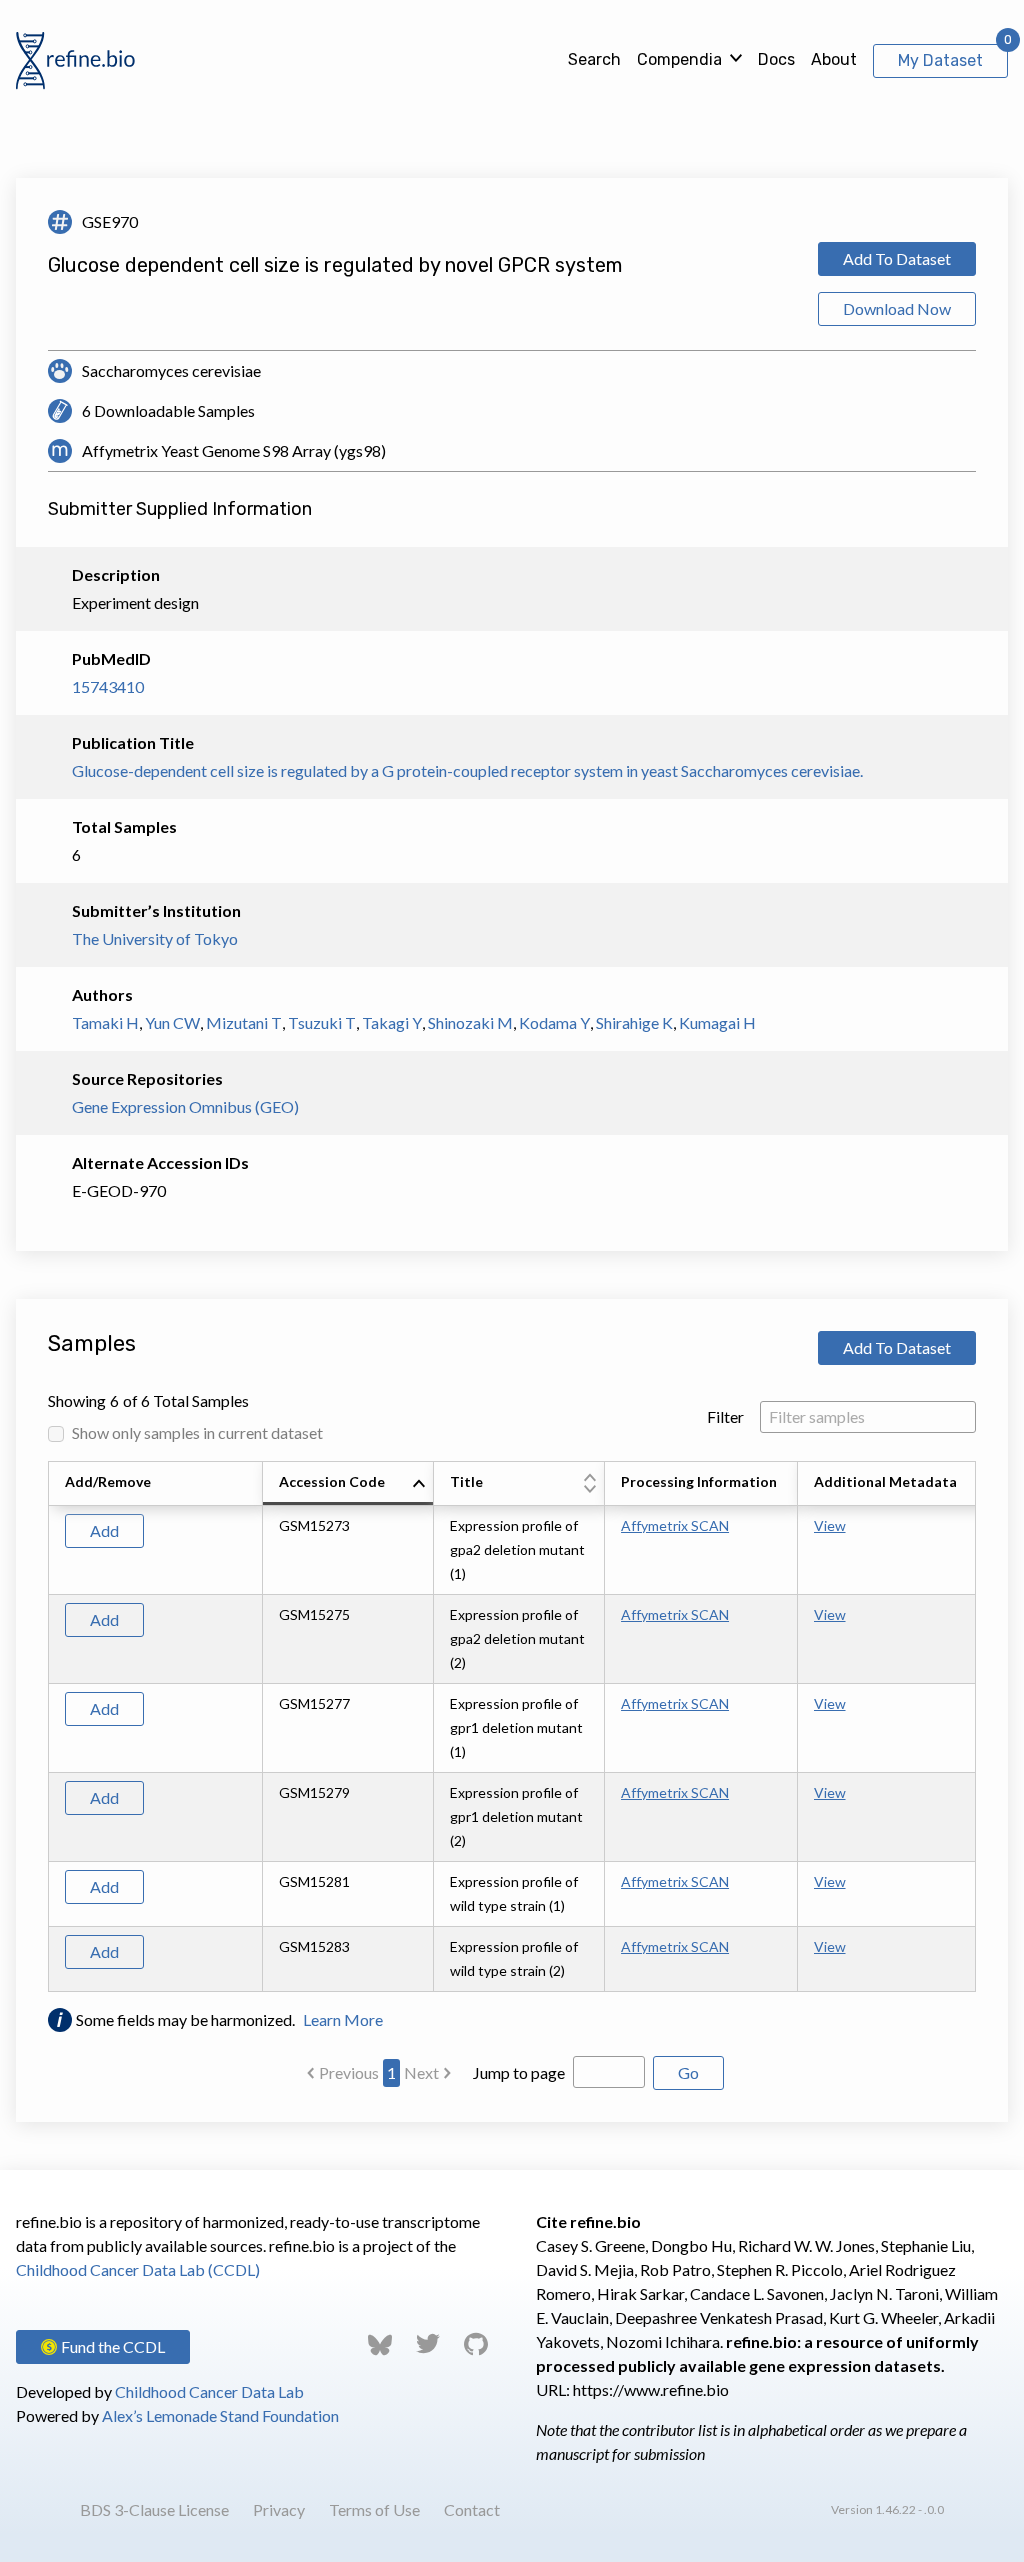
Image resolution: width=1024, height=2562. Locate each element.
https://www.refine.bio (651, 2389)
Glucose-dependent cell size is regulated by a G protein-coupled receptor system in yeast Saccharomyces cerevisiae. (467, 770)
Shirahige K (634, 1022)
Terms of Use (374, 2509)
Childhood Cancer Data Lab (209, 2391)
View (830, 1525)
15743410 (108, 686)
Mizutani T (244, 1022)
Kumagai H (717, 1022)
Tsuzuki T (322, 1022)
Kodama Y (554, 1022)
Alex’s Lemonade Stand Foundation (220, 2415)
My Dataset (940, 60)
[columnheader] (348, 1484)
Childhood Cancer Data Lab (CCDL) (138, 2269)
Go (688, 2072)
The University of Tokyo (155, 938)
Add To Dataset (897, 258)
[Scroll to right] (979, 1727)
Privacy (279, 2509)
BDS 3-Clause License (154, 2509)
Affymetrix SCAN (675, 1525)
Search (594, 59)
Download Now (897, 308)
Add (104, 1530)
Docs (776, 59)
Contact (472, 2509)
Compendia (679, 59)
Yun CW (172, 1022)
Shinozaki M (470, 1022)
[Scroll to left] (45, 1727)
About (834, 59)
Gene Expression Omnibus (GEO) (185, 1106)
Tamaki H (105, 1022)
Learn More (343, 2019)
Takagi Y (392, 1022)
